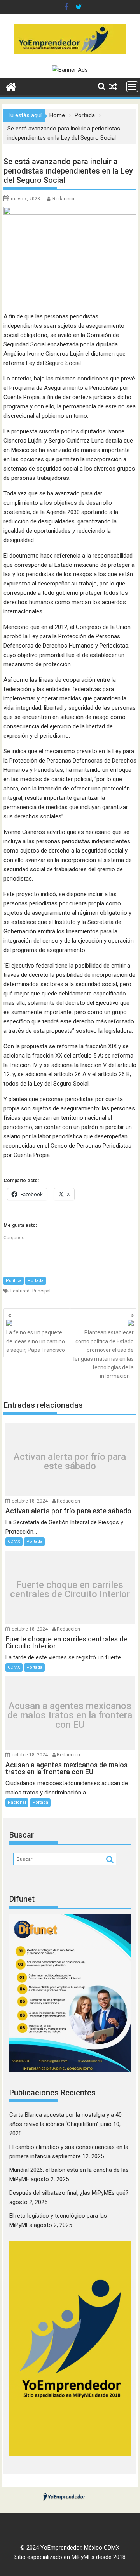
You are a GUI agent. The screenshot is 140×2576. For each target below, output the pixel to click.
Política (14, 1281)
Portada (36, 1281)
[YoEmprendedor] (11, 86)
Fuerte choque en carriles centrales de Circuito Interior (70, 1589)
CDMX (14, 1542)
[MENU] (132, 87)
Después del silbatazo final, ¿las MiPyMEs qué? (69, 2193)
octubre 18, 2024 (30, 1501)
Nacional (17, 1802)
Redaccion (64, 199)
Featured (20, 1291)
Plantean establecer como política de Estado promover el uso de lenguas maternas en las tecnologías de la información (104, 1354)
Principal (41, 1291)
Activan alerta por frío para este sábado (70, 1461)
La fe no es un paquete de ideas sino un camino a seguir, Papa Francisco (36, 1341)
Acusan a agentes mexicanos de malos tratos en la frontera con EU (70, 1715)
